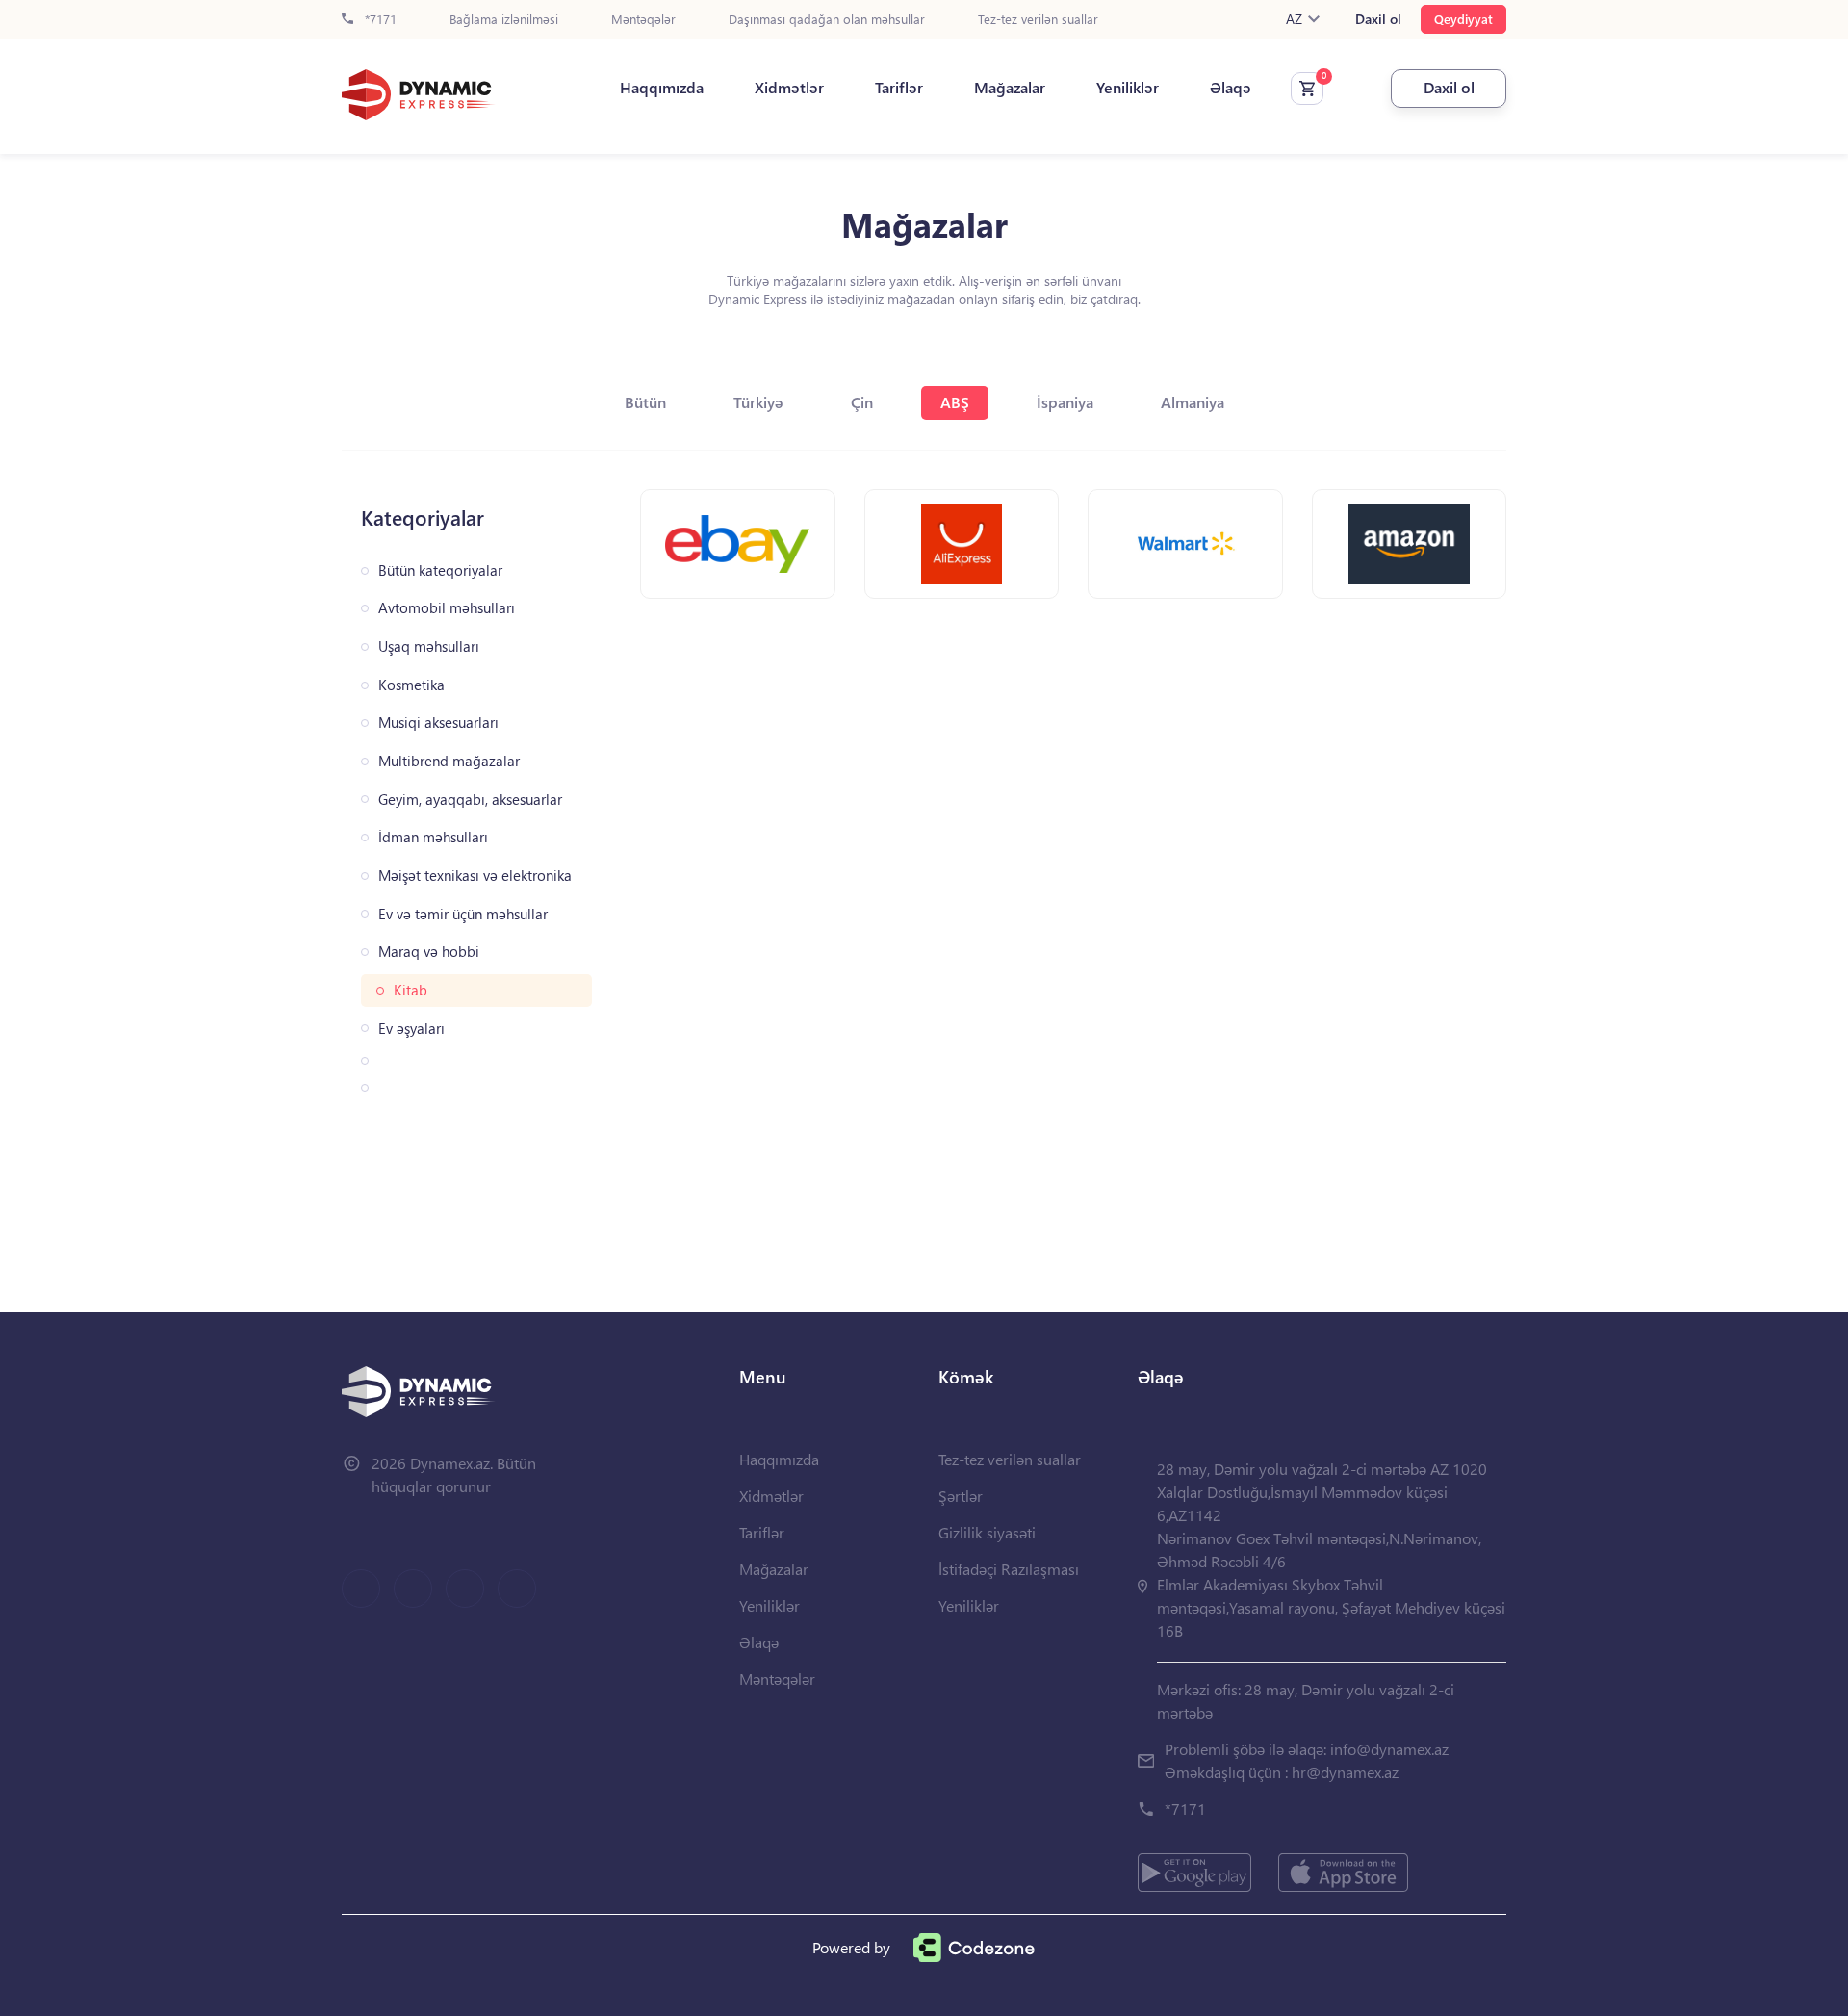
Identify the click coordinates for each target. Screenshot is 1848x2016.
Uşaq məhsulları (429, 646)
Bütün (645, 402)
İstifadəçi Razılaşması (1009, 1569)
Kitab (411, 990)
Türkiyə (758, 402)
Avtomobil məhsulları (447, 608)
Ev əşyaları (411, 1029)
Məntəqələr (643, 20)
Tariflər (899, 88)
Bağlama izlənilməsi (504, 20)
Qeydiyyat (1463, 19)
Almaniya (1193, 402)
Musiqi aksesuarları (438, 723)
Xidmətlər (789, 88)
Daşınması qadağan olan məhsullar (827, 20)
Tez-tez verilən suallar (1038, 20)
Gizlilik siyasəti (987, 1532)
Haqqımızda (662, 88)
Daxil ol (1378, 19)
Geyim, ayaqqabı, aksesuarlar (470, 800)
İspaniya (1065, 402)
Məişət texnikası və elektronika (475, 876)
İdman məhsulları (433, 837)
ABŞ (955, 402)
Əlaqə (1231, 88)
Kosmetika (411, 685)
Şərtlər (961, 1496)
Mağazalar (1010, 88)
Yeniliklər (1128, 88)
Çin (862, 402)
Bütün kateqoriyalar (440, 570)
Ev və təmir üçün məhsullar (463, 914)
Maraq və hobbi (429, 952)
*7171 (379, 20)
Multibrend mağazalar (449, 761)
